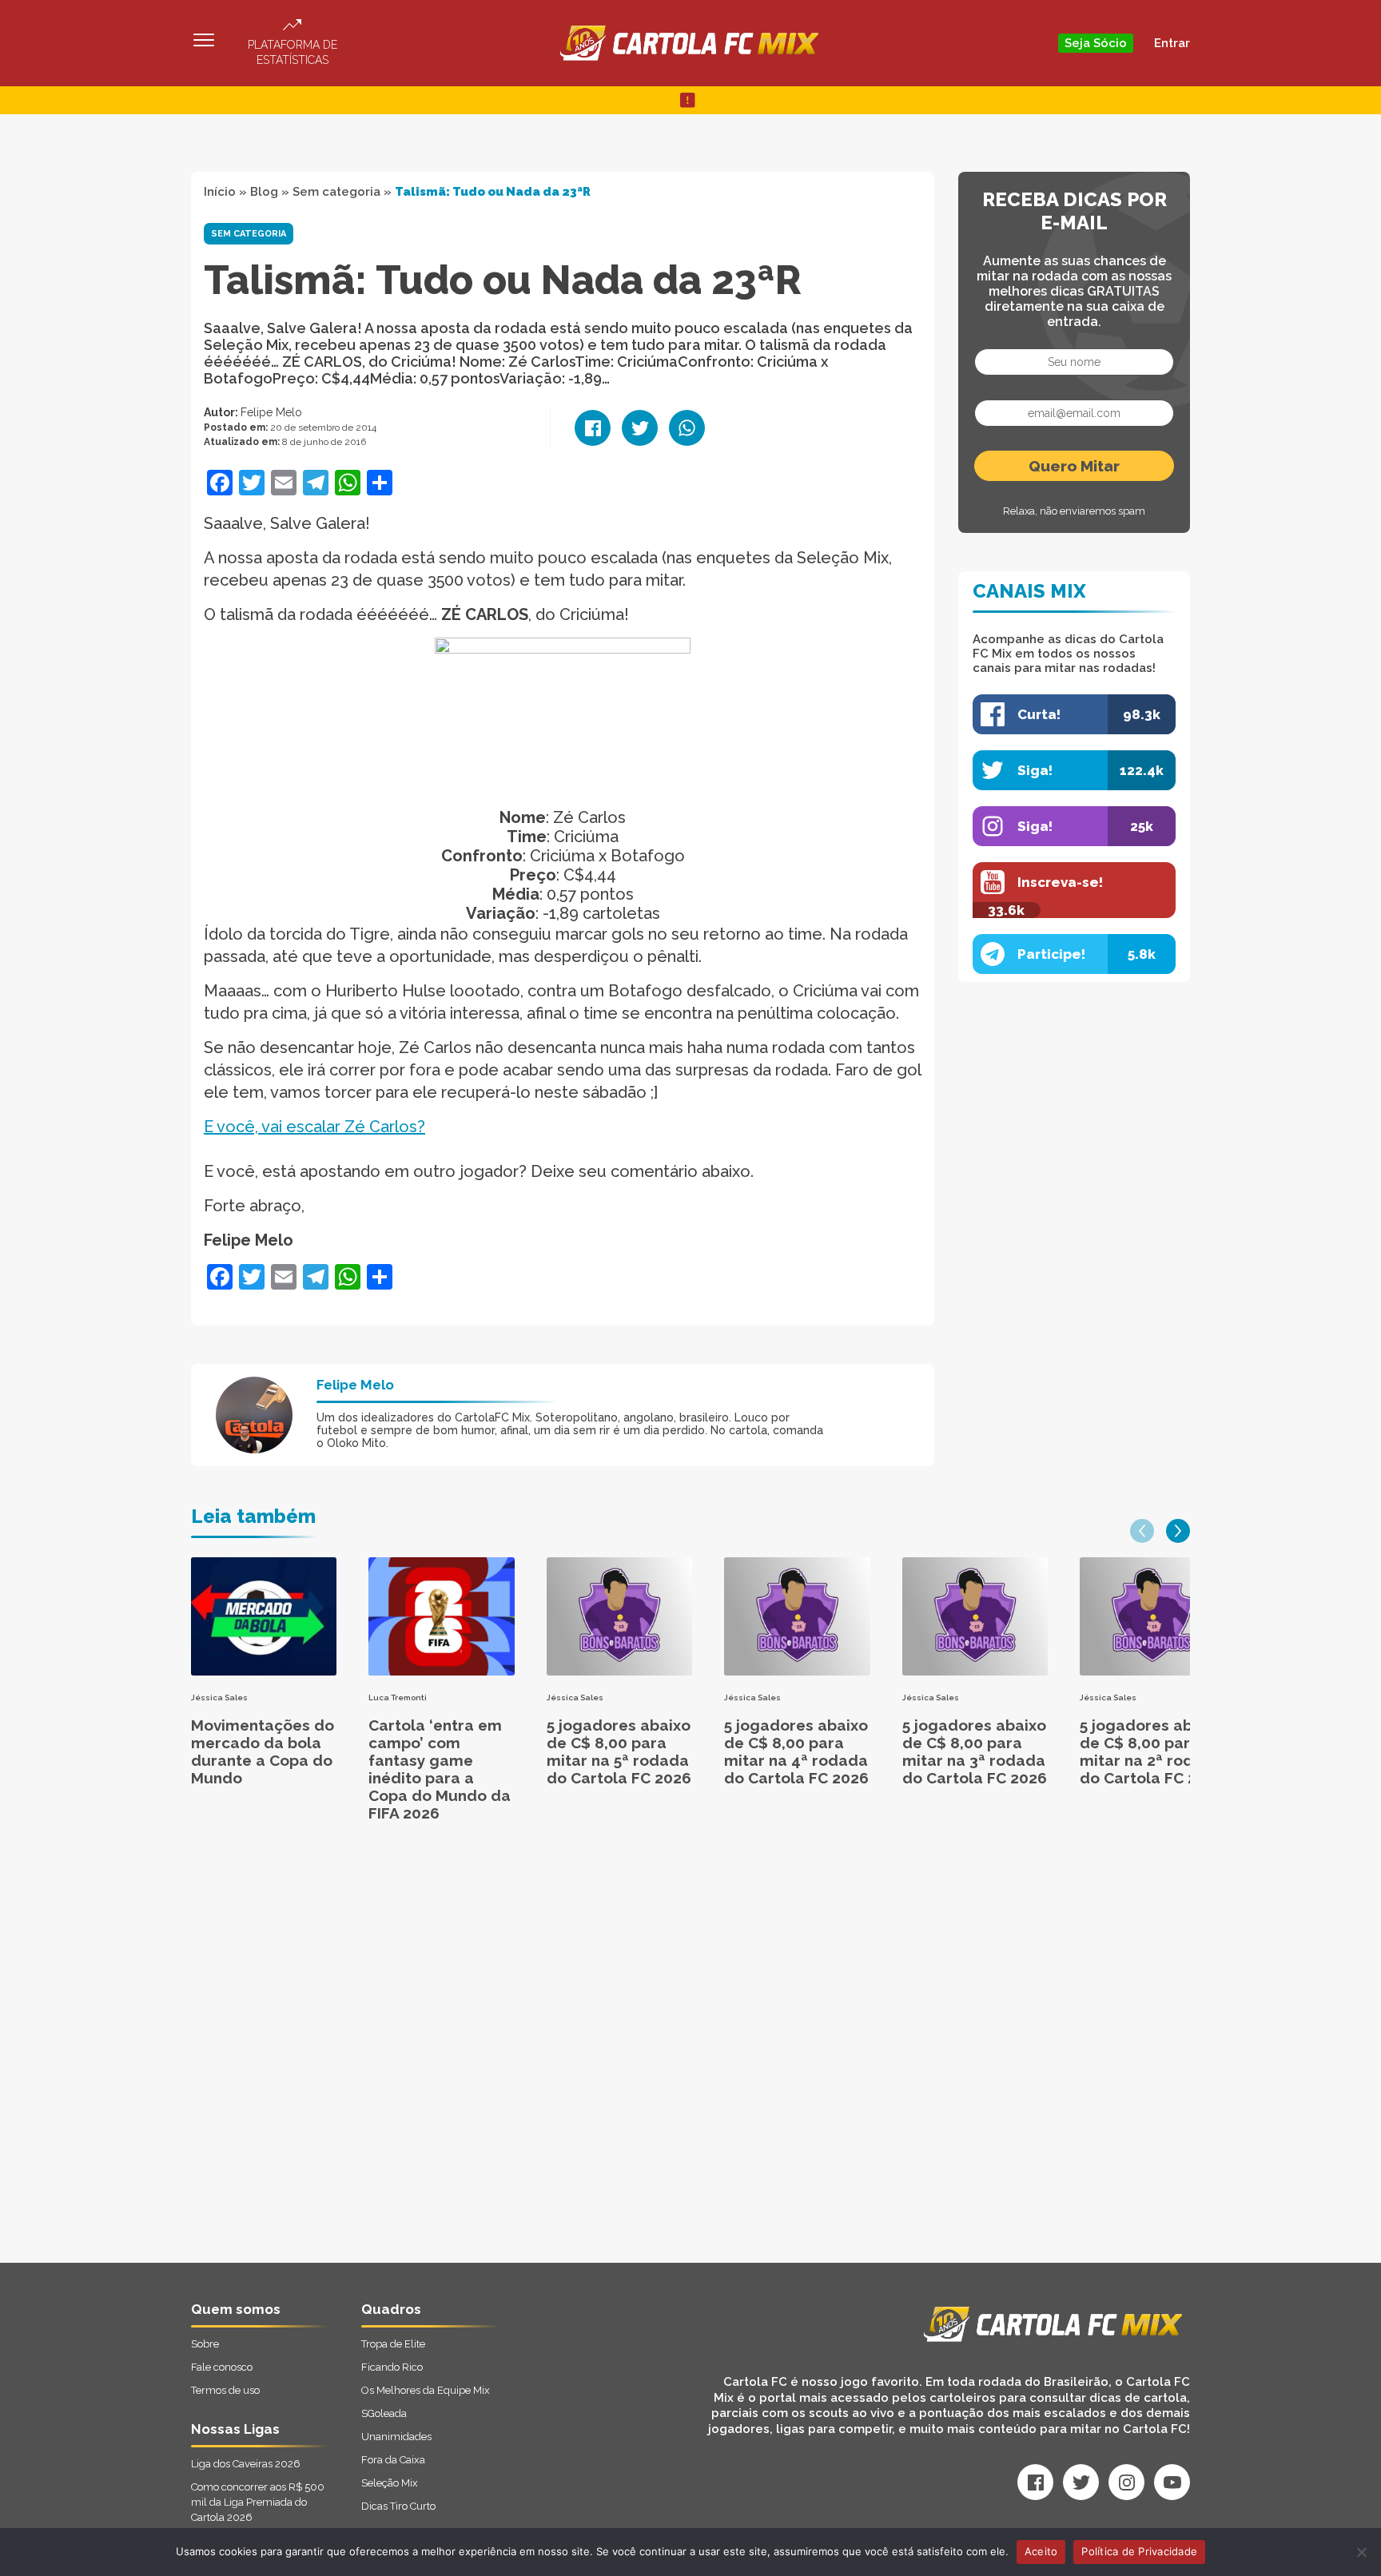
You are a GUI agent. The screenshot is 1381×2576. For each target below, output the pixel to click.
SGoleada (384, 2413)
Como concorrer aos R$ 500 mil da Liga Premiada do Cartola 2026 (258, 2502)
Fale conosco (222, 2367)
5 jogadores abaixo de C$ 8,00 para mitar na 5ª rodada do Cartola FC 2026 (619, 1751)
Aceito (1041, 2551)
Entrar (1172, 43)
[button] (1142, 1531)
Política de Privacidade (1139, 2551)
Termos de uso (225, 2390)
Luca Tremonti (398, 1697)
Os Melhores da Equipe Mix (426, 2390)
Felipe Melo (271, 412)
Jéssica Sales (219, 1697)
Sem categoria (336, 192)
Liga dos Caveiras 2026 (246, 2464)
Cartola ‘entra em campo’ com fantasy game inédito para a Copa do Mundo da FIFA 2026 (440, 1769)
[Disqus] (520, 2060)
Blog (264, 192)
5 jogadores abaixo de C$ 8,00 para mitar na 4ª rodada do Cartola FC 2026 (796, 1751)
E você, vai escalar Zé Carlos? (314, 1127)
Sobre (205, 2344)
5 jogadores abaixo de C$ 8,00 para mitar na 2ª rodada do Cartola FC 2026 (1152, 1751)
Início (220, 192)
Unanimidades (396, 2437)
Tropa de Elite (393, 2344)
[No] (1361, 2552)
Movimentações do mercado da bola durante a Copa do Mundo (263, 1751)
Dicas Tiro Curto (398, 2506)
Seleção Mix (390, 2483)
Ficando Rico (392, 2367)
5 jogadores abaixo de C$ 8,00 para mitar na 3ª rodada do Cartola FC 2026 (975, 1751)
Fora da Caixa (393, 2460)
